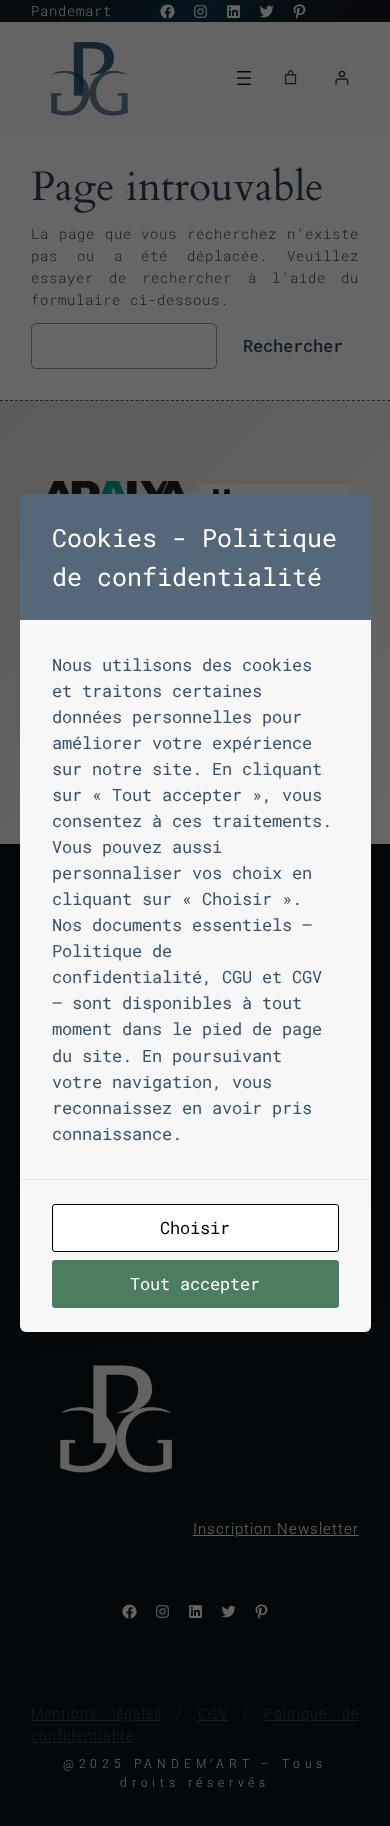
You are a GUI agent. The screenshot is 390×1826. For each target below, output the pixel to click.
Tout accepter (195, 1283)
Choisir (195, 1227)
